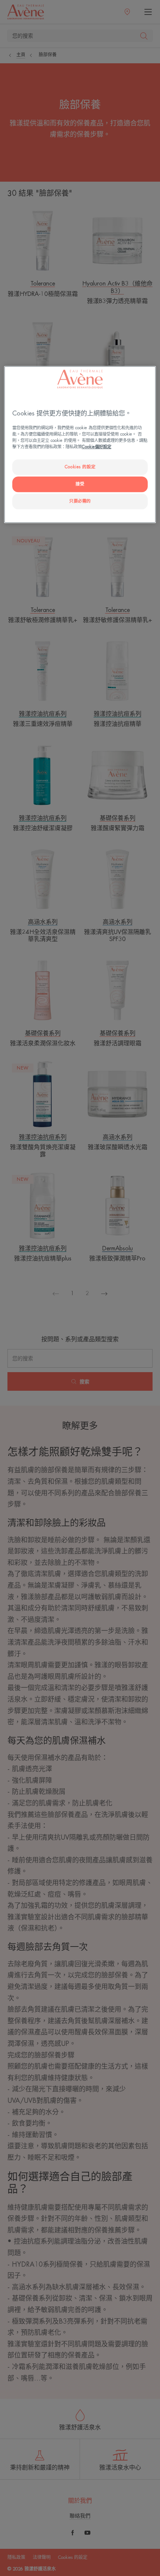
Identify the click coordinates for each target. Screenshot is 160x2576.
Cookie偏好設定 (97, 447)
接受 (80, 484)
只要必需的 (80, 501)
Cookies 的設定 (80, 467)
